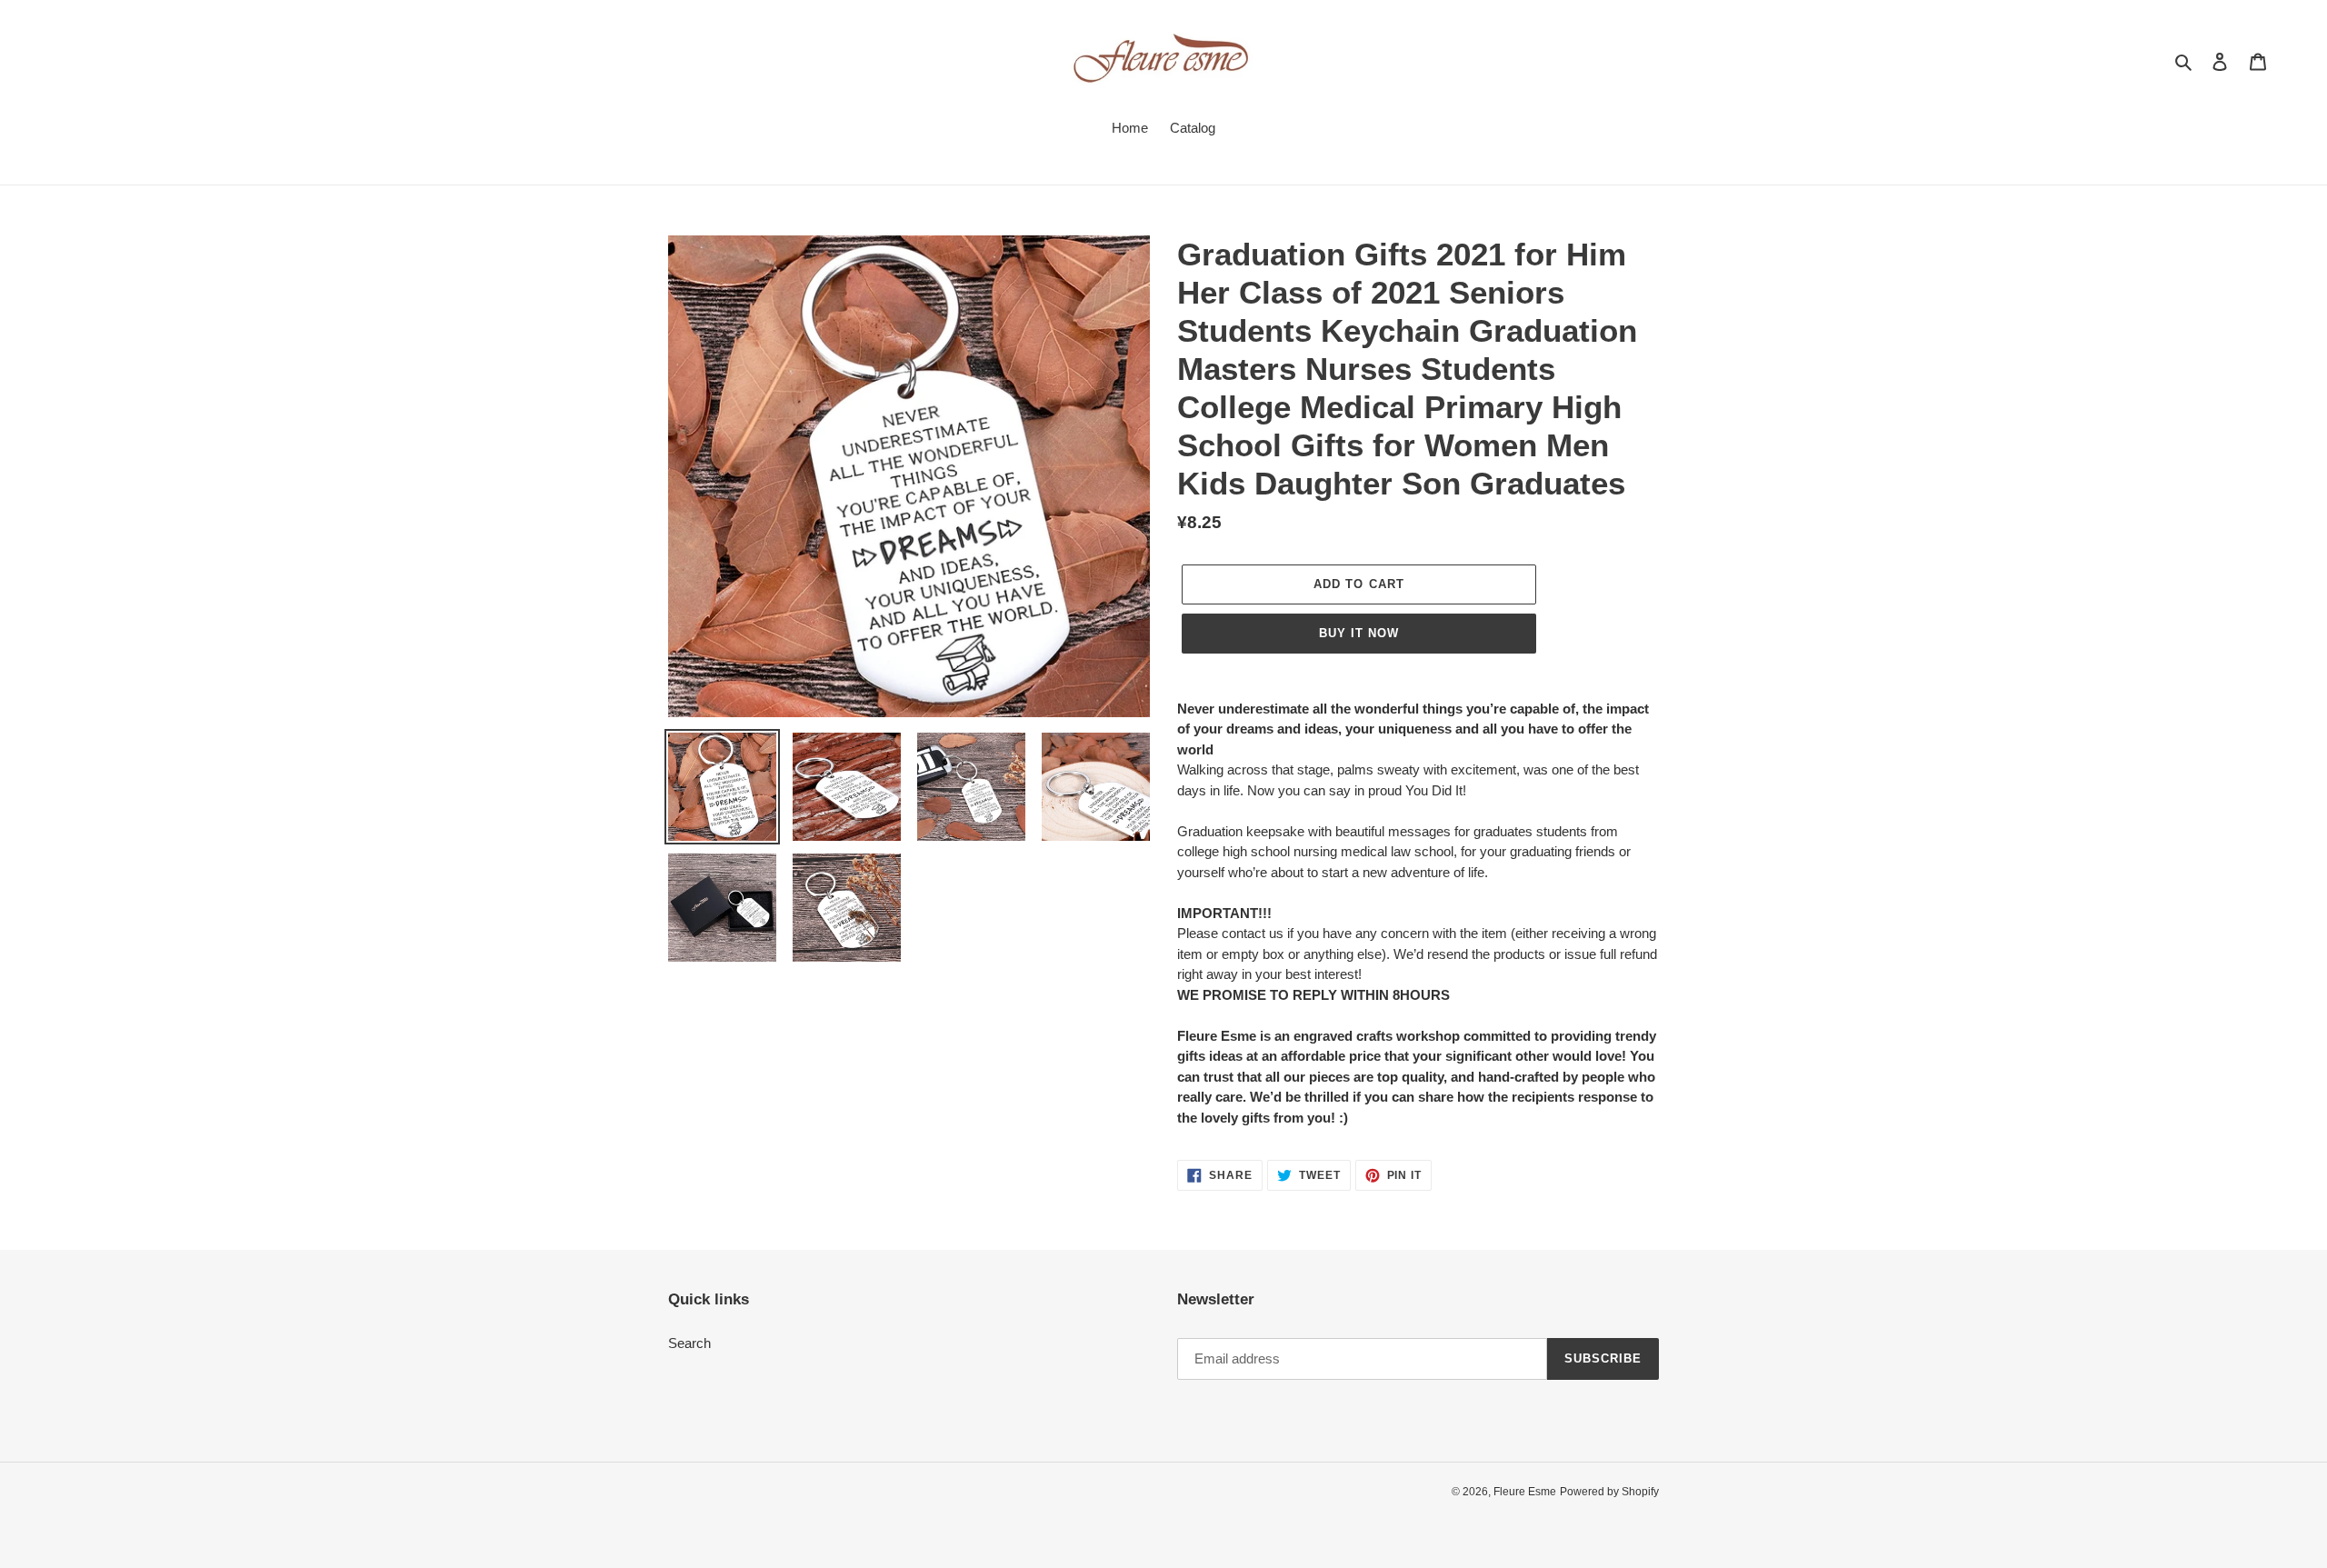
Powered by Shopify (1609, 1492)
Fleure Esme (1525, 1492)
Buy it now (1359, 633)
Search (689, 1343)
